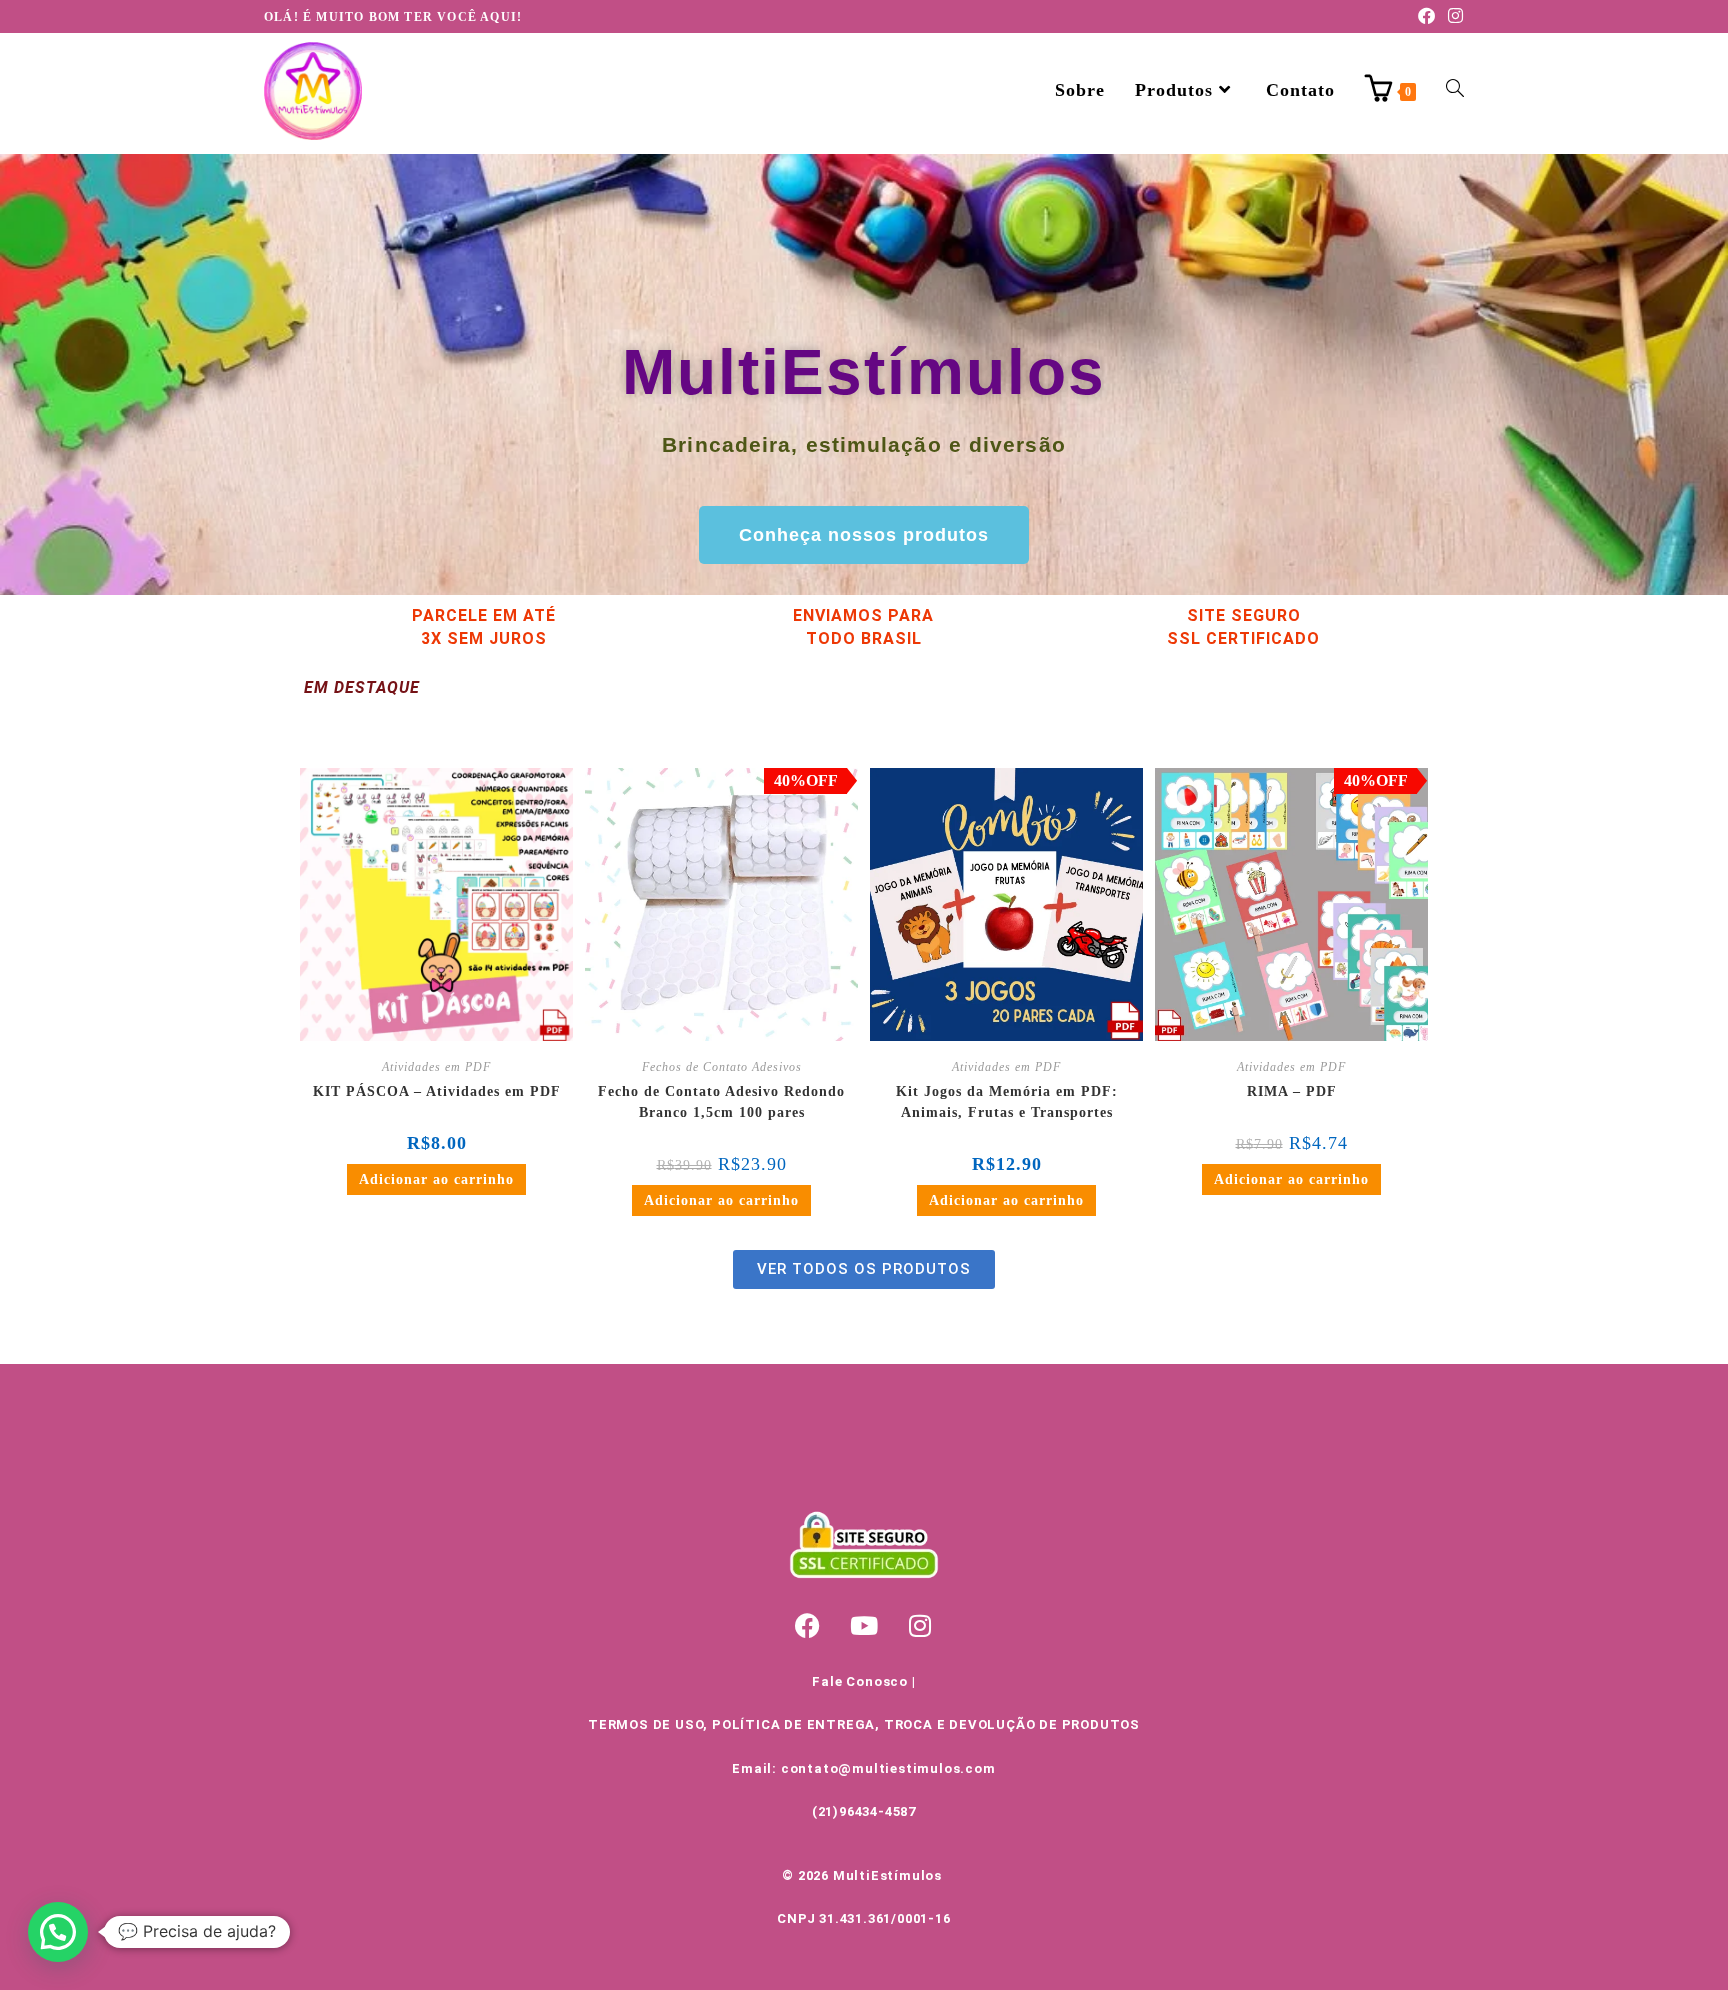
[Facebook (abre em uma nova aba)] (1427, 17)
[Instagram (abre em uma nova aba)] (1453, 17)
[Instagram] (920, 1625)
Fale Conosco (860, 1681)
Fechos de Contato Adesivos (722, 1067)
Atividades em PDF (436, 1067)
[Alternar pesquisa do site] (1455, 90)
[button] (58, 1932)
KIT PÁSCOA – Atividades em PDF (437, 1091)
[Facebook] (808, 1625)
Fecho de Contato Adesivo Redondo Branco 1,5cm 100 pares (721, 1102)
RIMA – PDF (1292, 1091)
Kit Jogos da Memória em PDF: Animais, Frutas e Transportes (1007, 1102)
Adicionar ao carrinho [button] (436, 1179)
